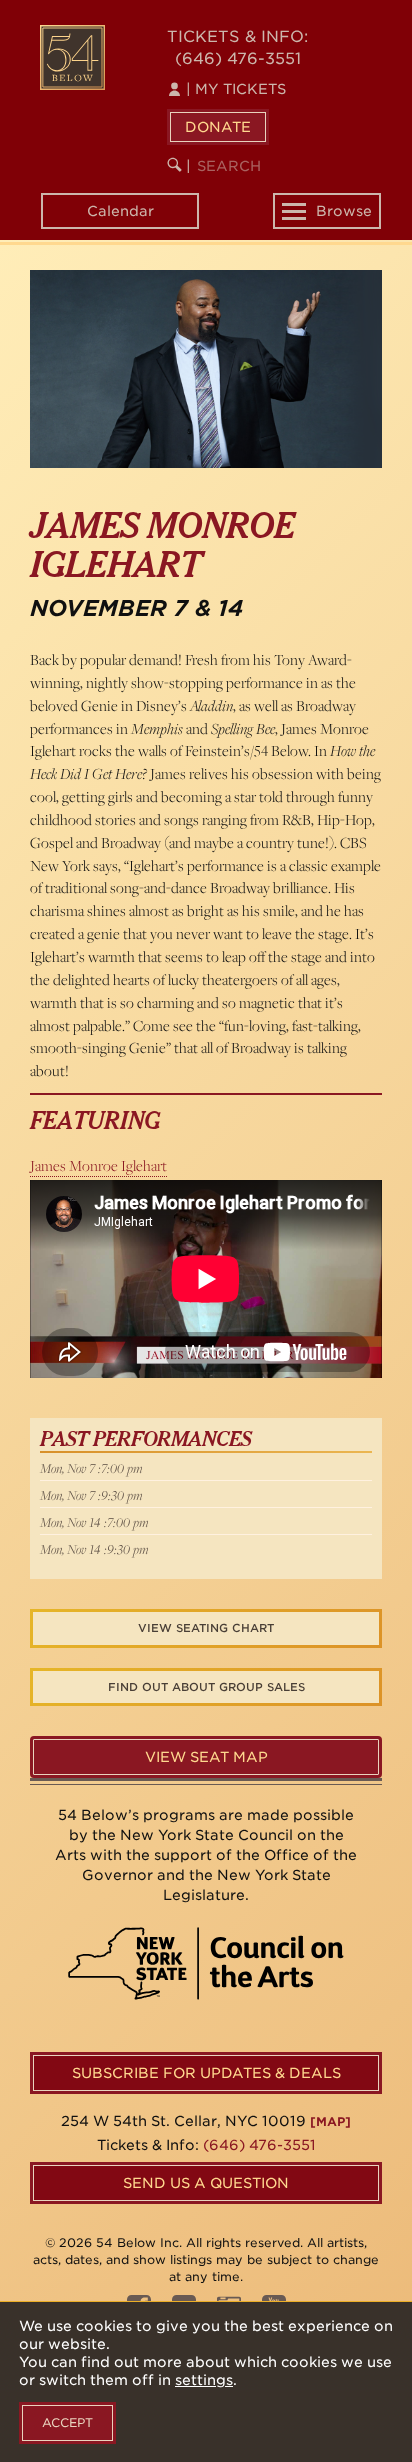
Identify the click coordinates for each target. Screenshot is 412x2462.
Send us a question (206, 2183)
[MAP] (330, 2121)
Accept (67, 2422)
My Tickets (236, 89)
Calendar (120, 211)
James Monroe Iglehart (98, 1165)
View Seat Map (206, 1757)
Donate (218, 127)
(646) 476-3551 (238, 58)
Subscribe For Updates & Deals (206, 2073)
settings (204, 2380)
